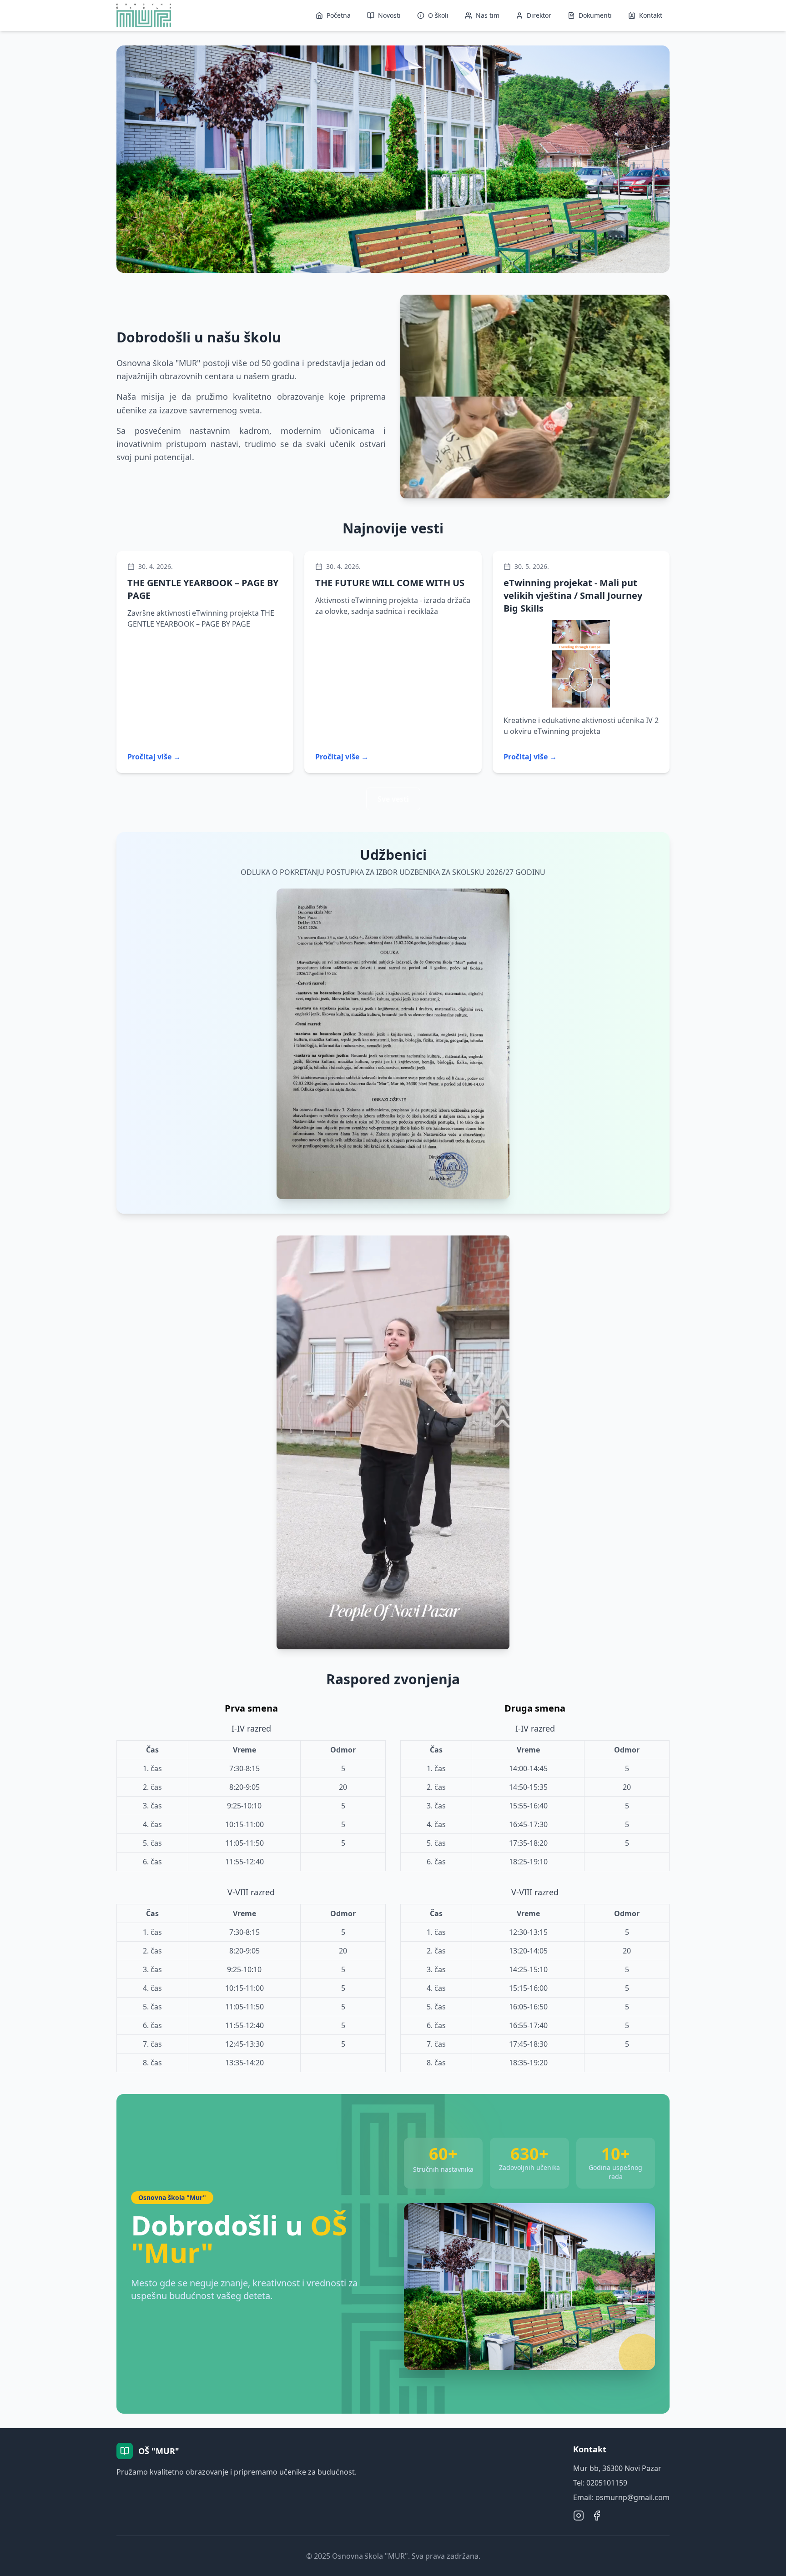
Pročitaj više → (154, 757)
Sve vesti (393, 799)
